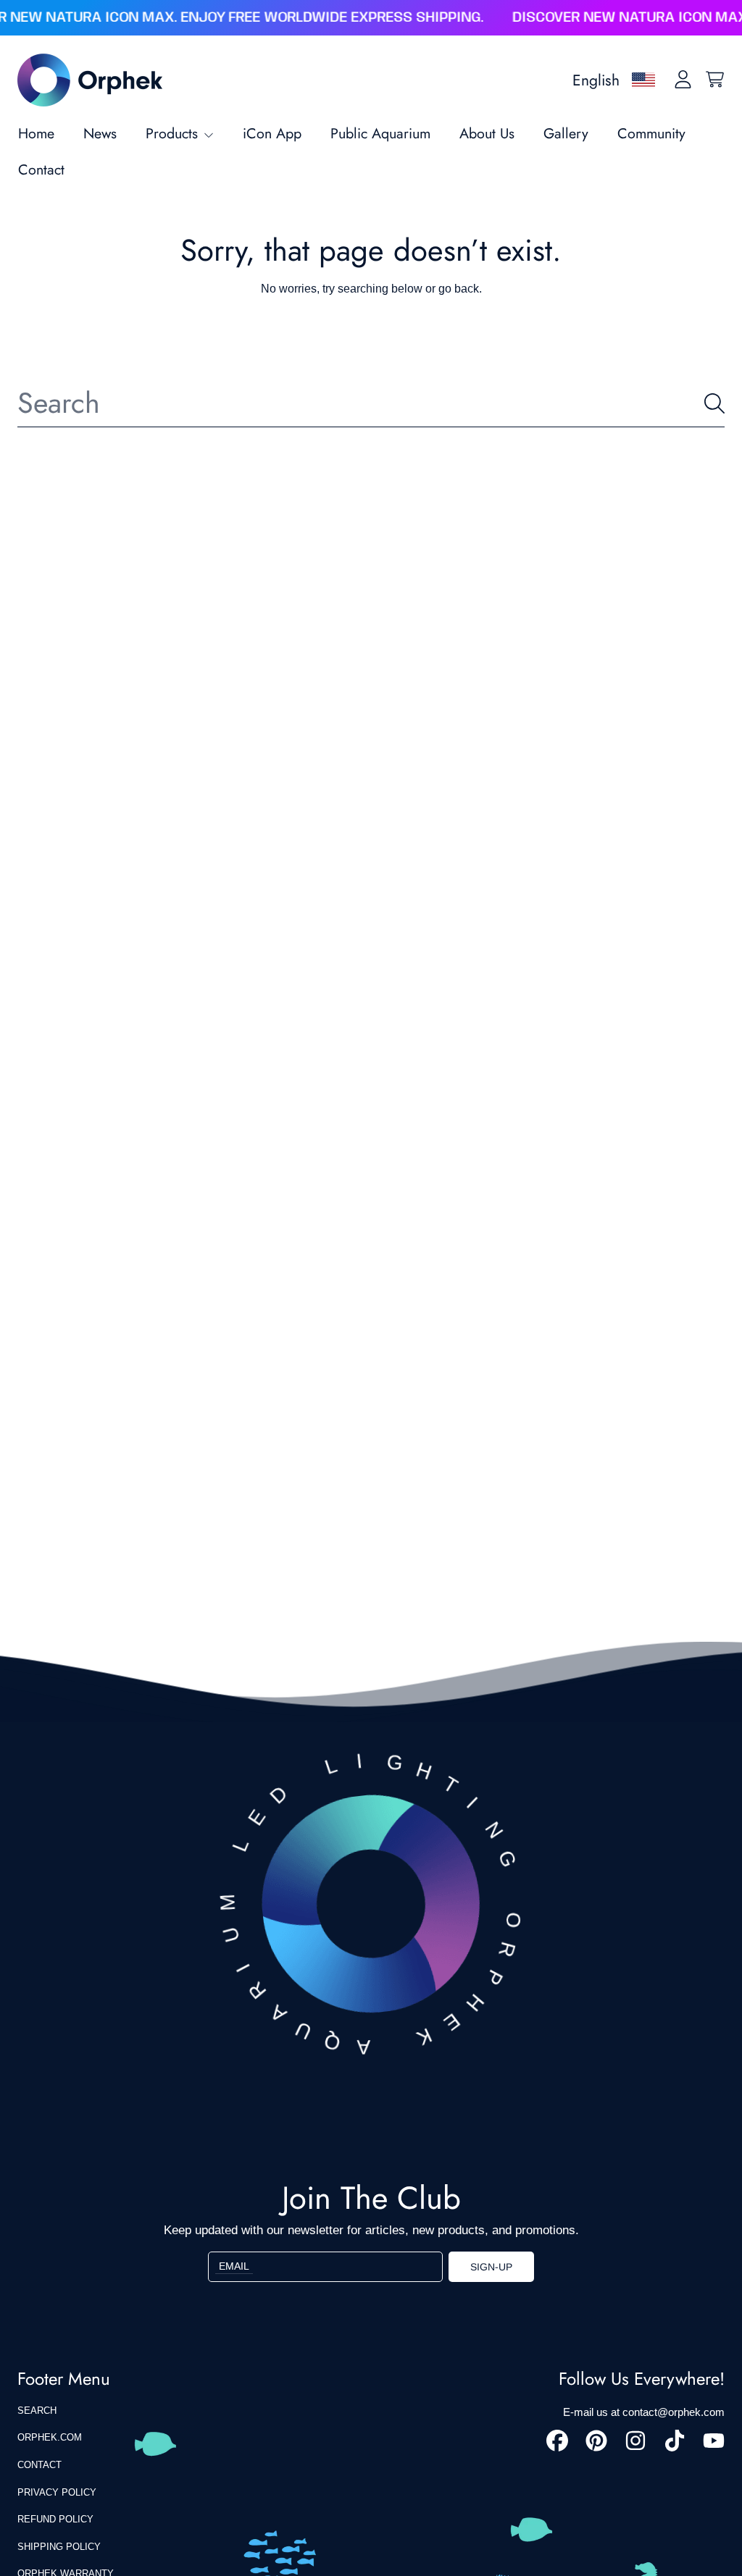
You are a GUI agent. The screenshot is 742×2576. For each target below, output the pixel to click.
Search (37, 2411)
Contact (39, 2465)
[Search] (714, 403)
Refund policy (55, 2519)
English (596, 80)
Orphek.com (50, 2437)
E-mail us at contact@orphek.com (644, 2412)
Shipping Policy (59, 2547)
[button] (714, 80)
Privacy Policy (57, 2492)
